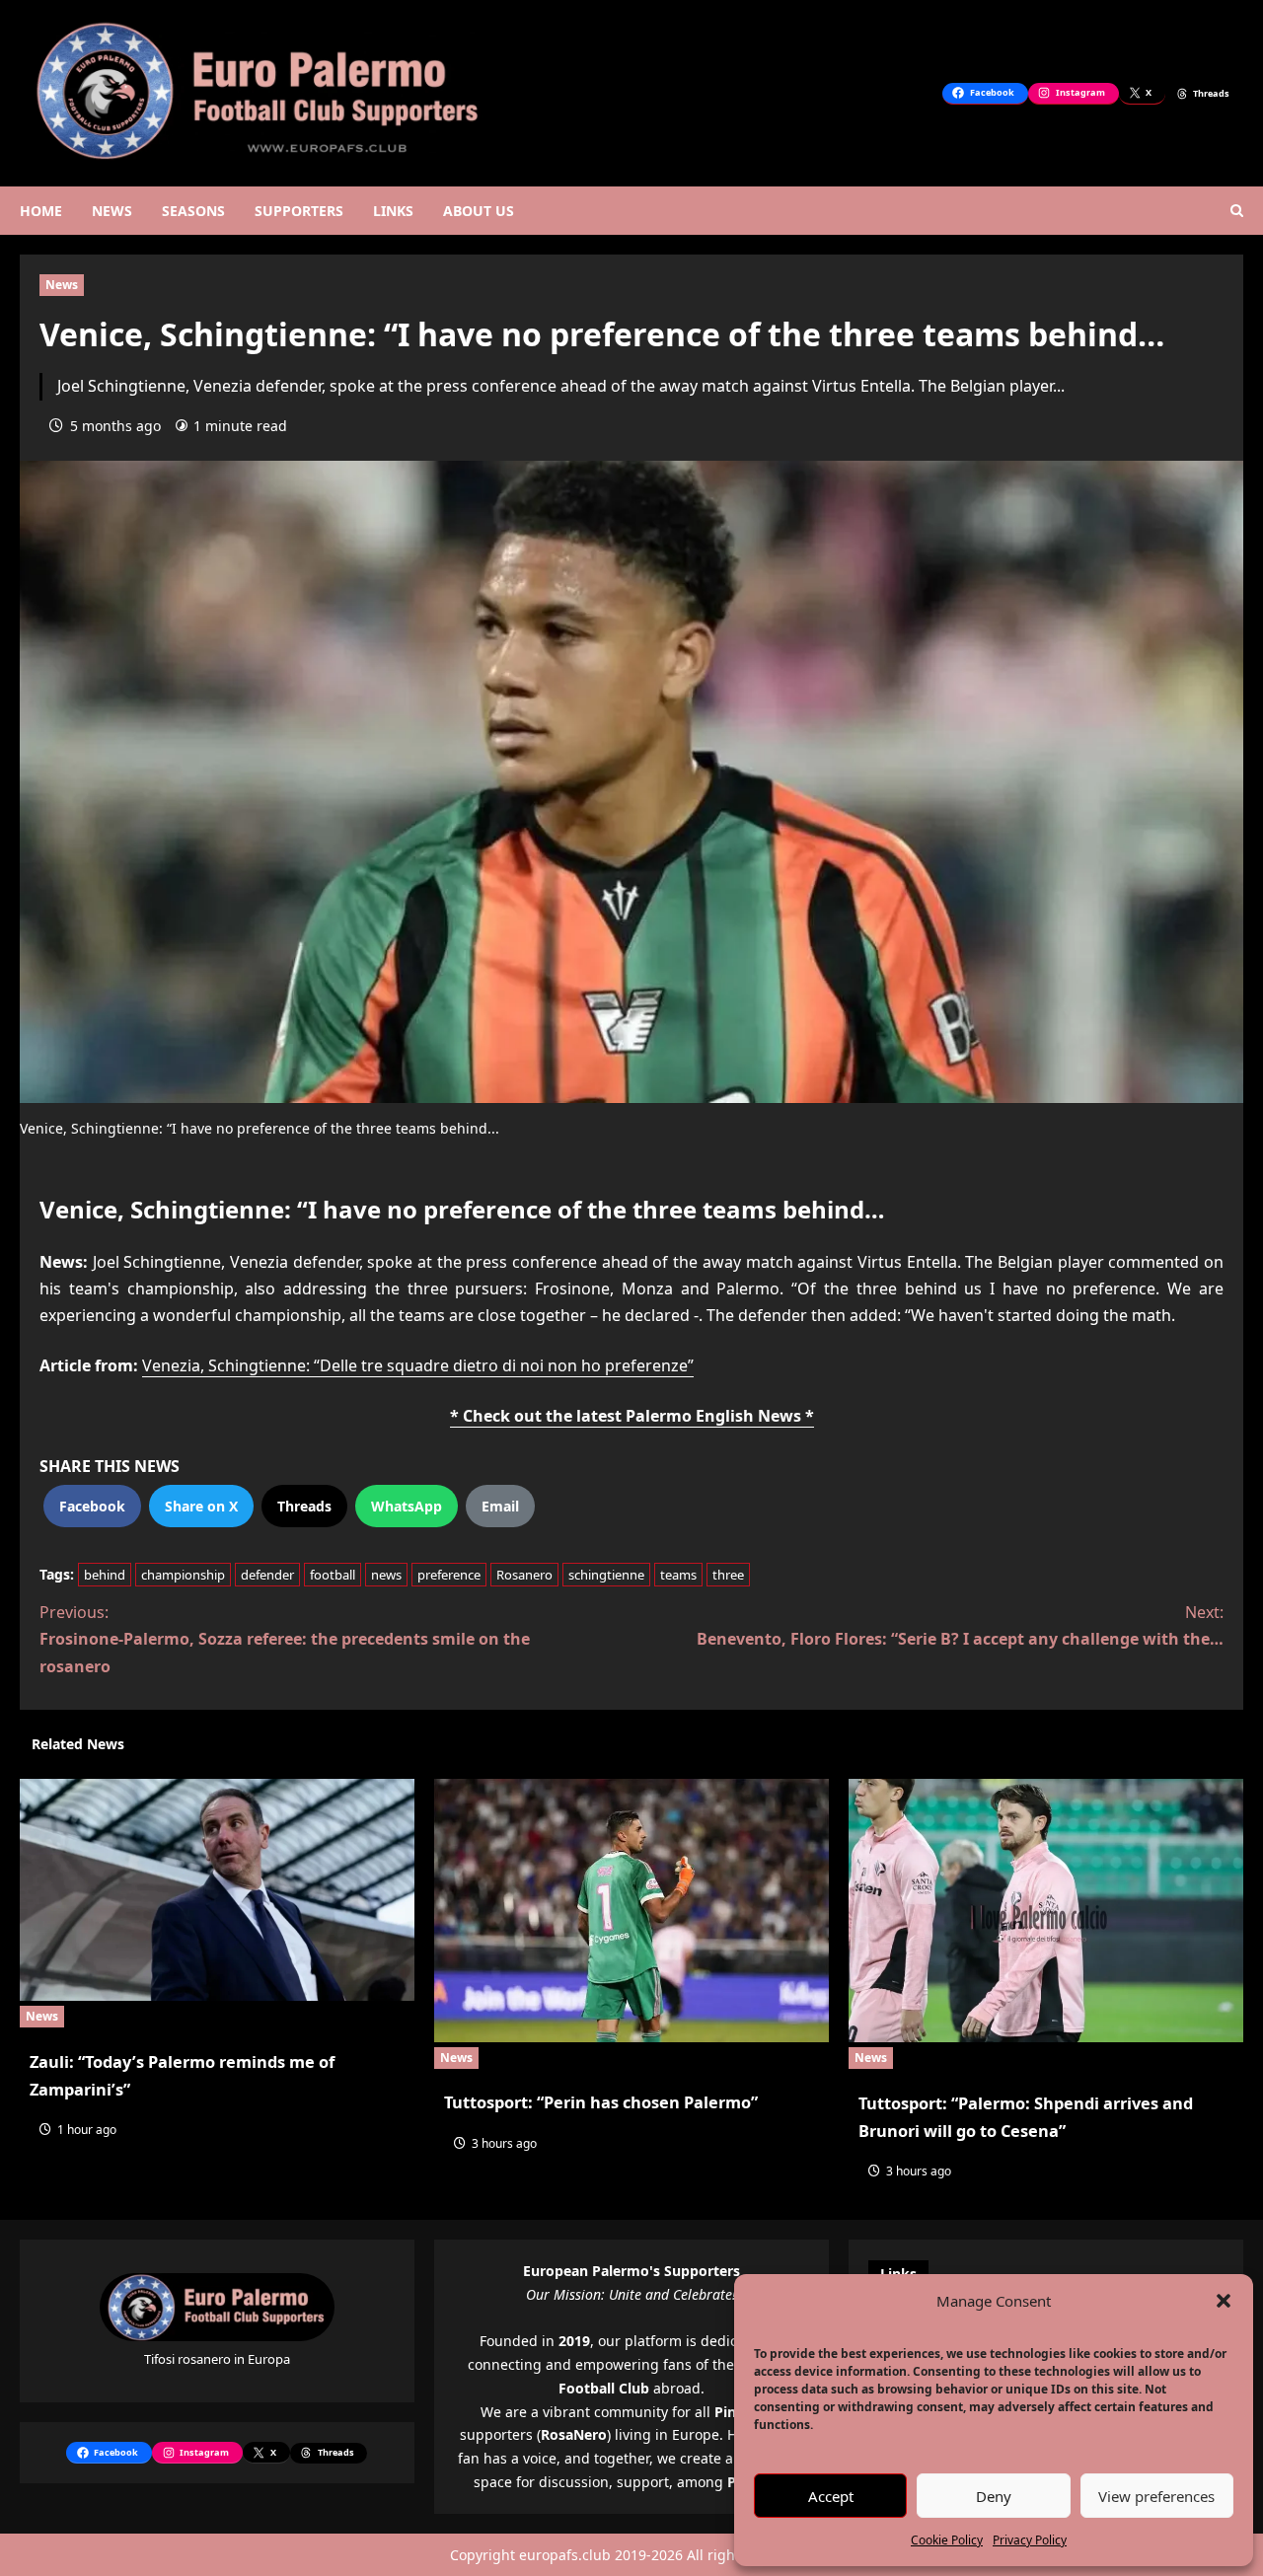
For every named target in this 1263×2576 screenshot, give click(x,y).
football (333, 1575)
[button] (1224, 2301)
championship (183, 1575)
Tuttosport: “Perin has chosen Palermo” (601, 2102)
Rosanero (524, 1575)
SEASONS (193, 211)
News (62, 285)
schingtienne (606, 1575)
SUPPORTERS (299, 211)
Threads (304, 1506)
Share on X (201, 1506)
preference (449, 1575)
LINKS (393, 211)
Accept (831, 2496)
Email (500, 1506)
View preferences (1156, 2496)
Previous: (285, 1639)
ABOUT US (479, 211)
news (386, 1575)
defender (267, 1575)
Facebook (92, 1506)
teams (678, 1575)
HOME (41, 211)
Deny (994, 2496)
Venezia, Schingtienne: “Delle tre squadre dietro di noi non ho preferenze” (418, 1365)
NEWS (112, 211)
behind (105, 1575)
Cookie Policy (947, 2540)
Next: (960, 1625)
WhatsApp (407, 1506)
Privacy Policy (1030, 2540)
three (728, 1575)
